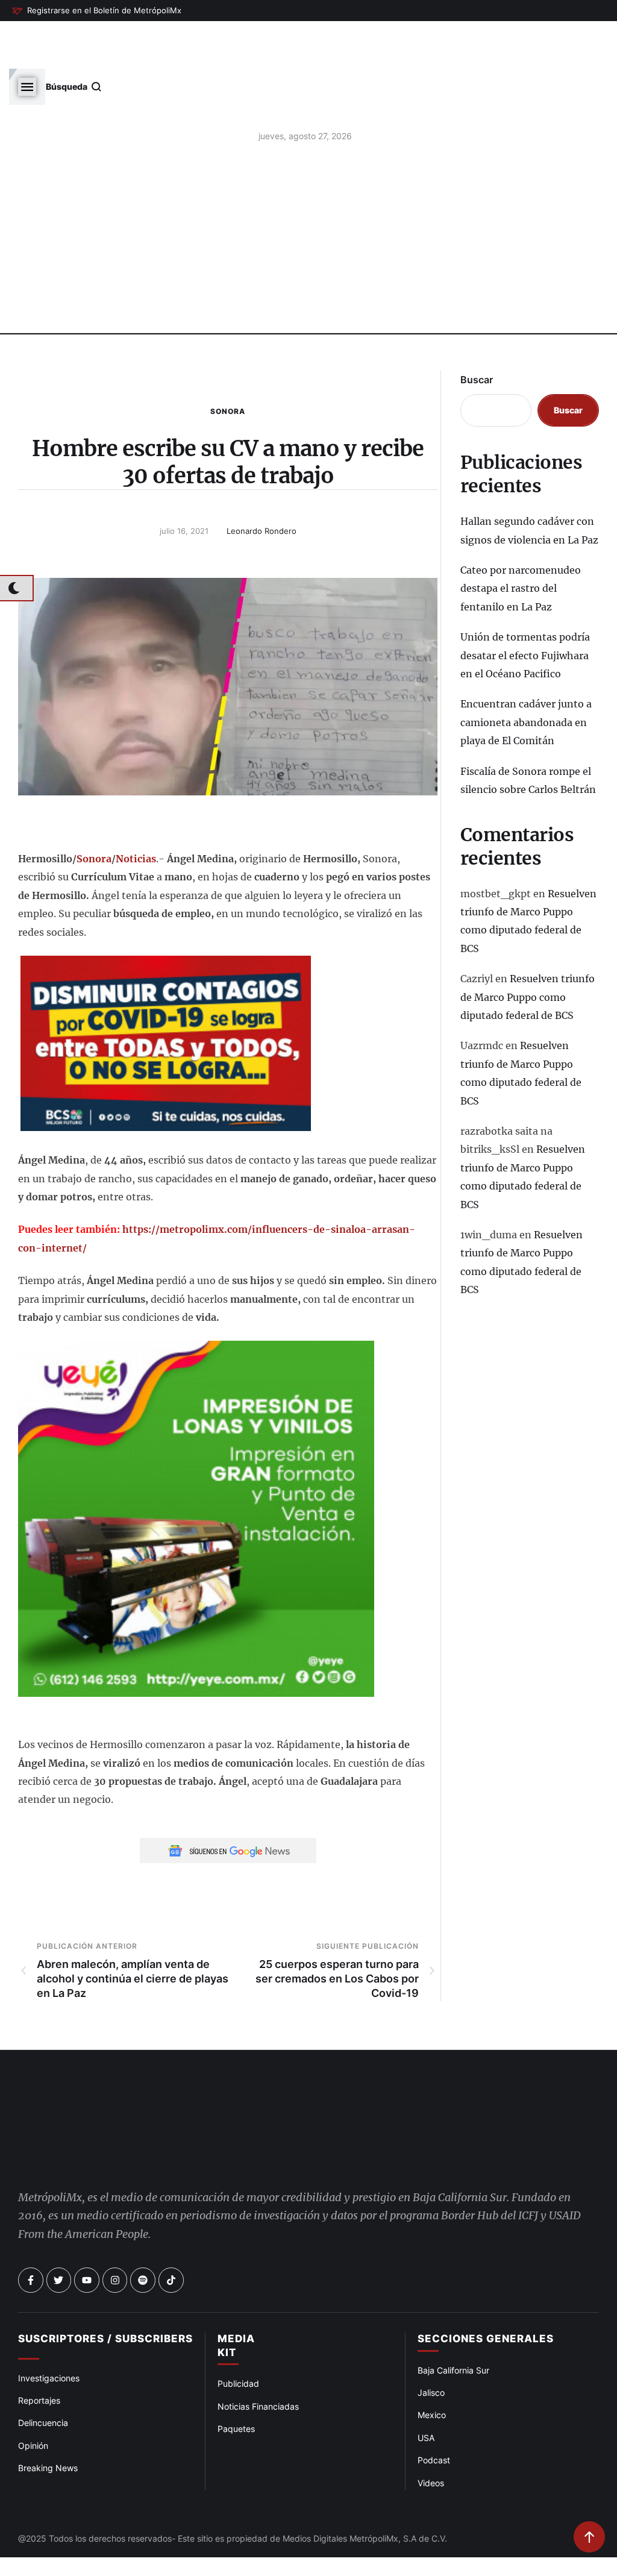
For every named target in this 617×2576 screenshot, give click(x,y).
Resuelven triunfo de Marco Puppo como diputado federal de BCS (528, 948)
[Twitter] (59, 2231)
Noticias (136, 810)
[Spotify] (143, 2231)
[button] (97, 11)
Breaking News (48, 2419)
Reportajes (39, 2352)
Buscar (477, 331)
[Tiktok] (171, 2231)
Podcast (434, 2411)
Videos (431, 2433)
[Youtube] (87, 2231)
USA (426, 2389)
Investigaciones (49, 2329)
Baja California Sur (453, 2321)
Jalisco (431, 2344)
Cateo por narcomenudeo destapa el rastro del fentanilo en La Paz (521, 540)
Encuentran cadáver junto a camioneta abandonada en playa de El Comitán (526, 673)
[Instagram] (115, 2231)
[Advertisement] (308, 193)
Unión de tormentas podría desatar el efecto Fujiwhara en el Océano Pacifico (525, 606)
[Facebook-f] (31, 2231)
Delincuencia (43, 2374)
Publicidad (238, 2335)
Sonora (228, 362)
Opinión (33, 2397)
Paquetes (236, 2380)
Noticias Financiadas (258, 2357)
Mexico (432, 2366)
